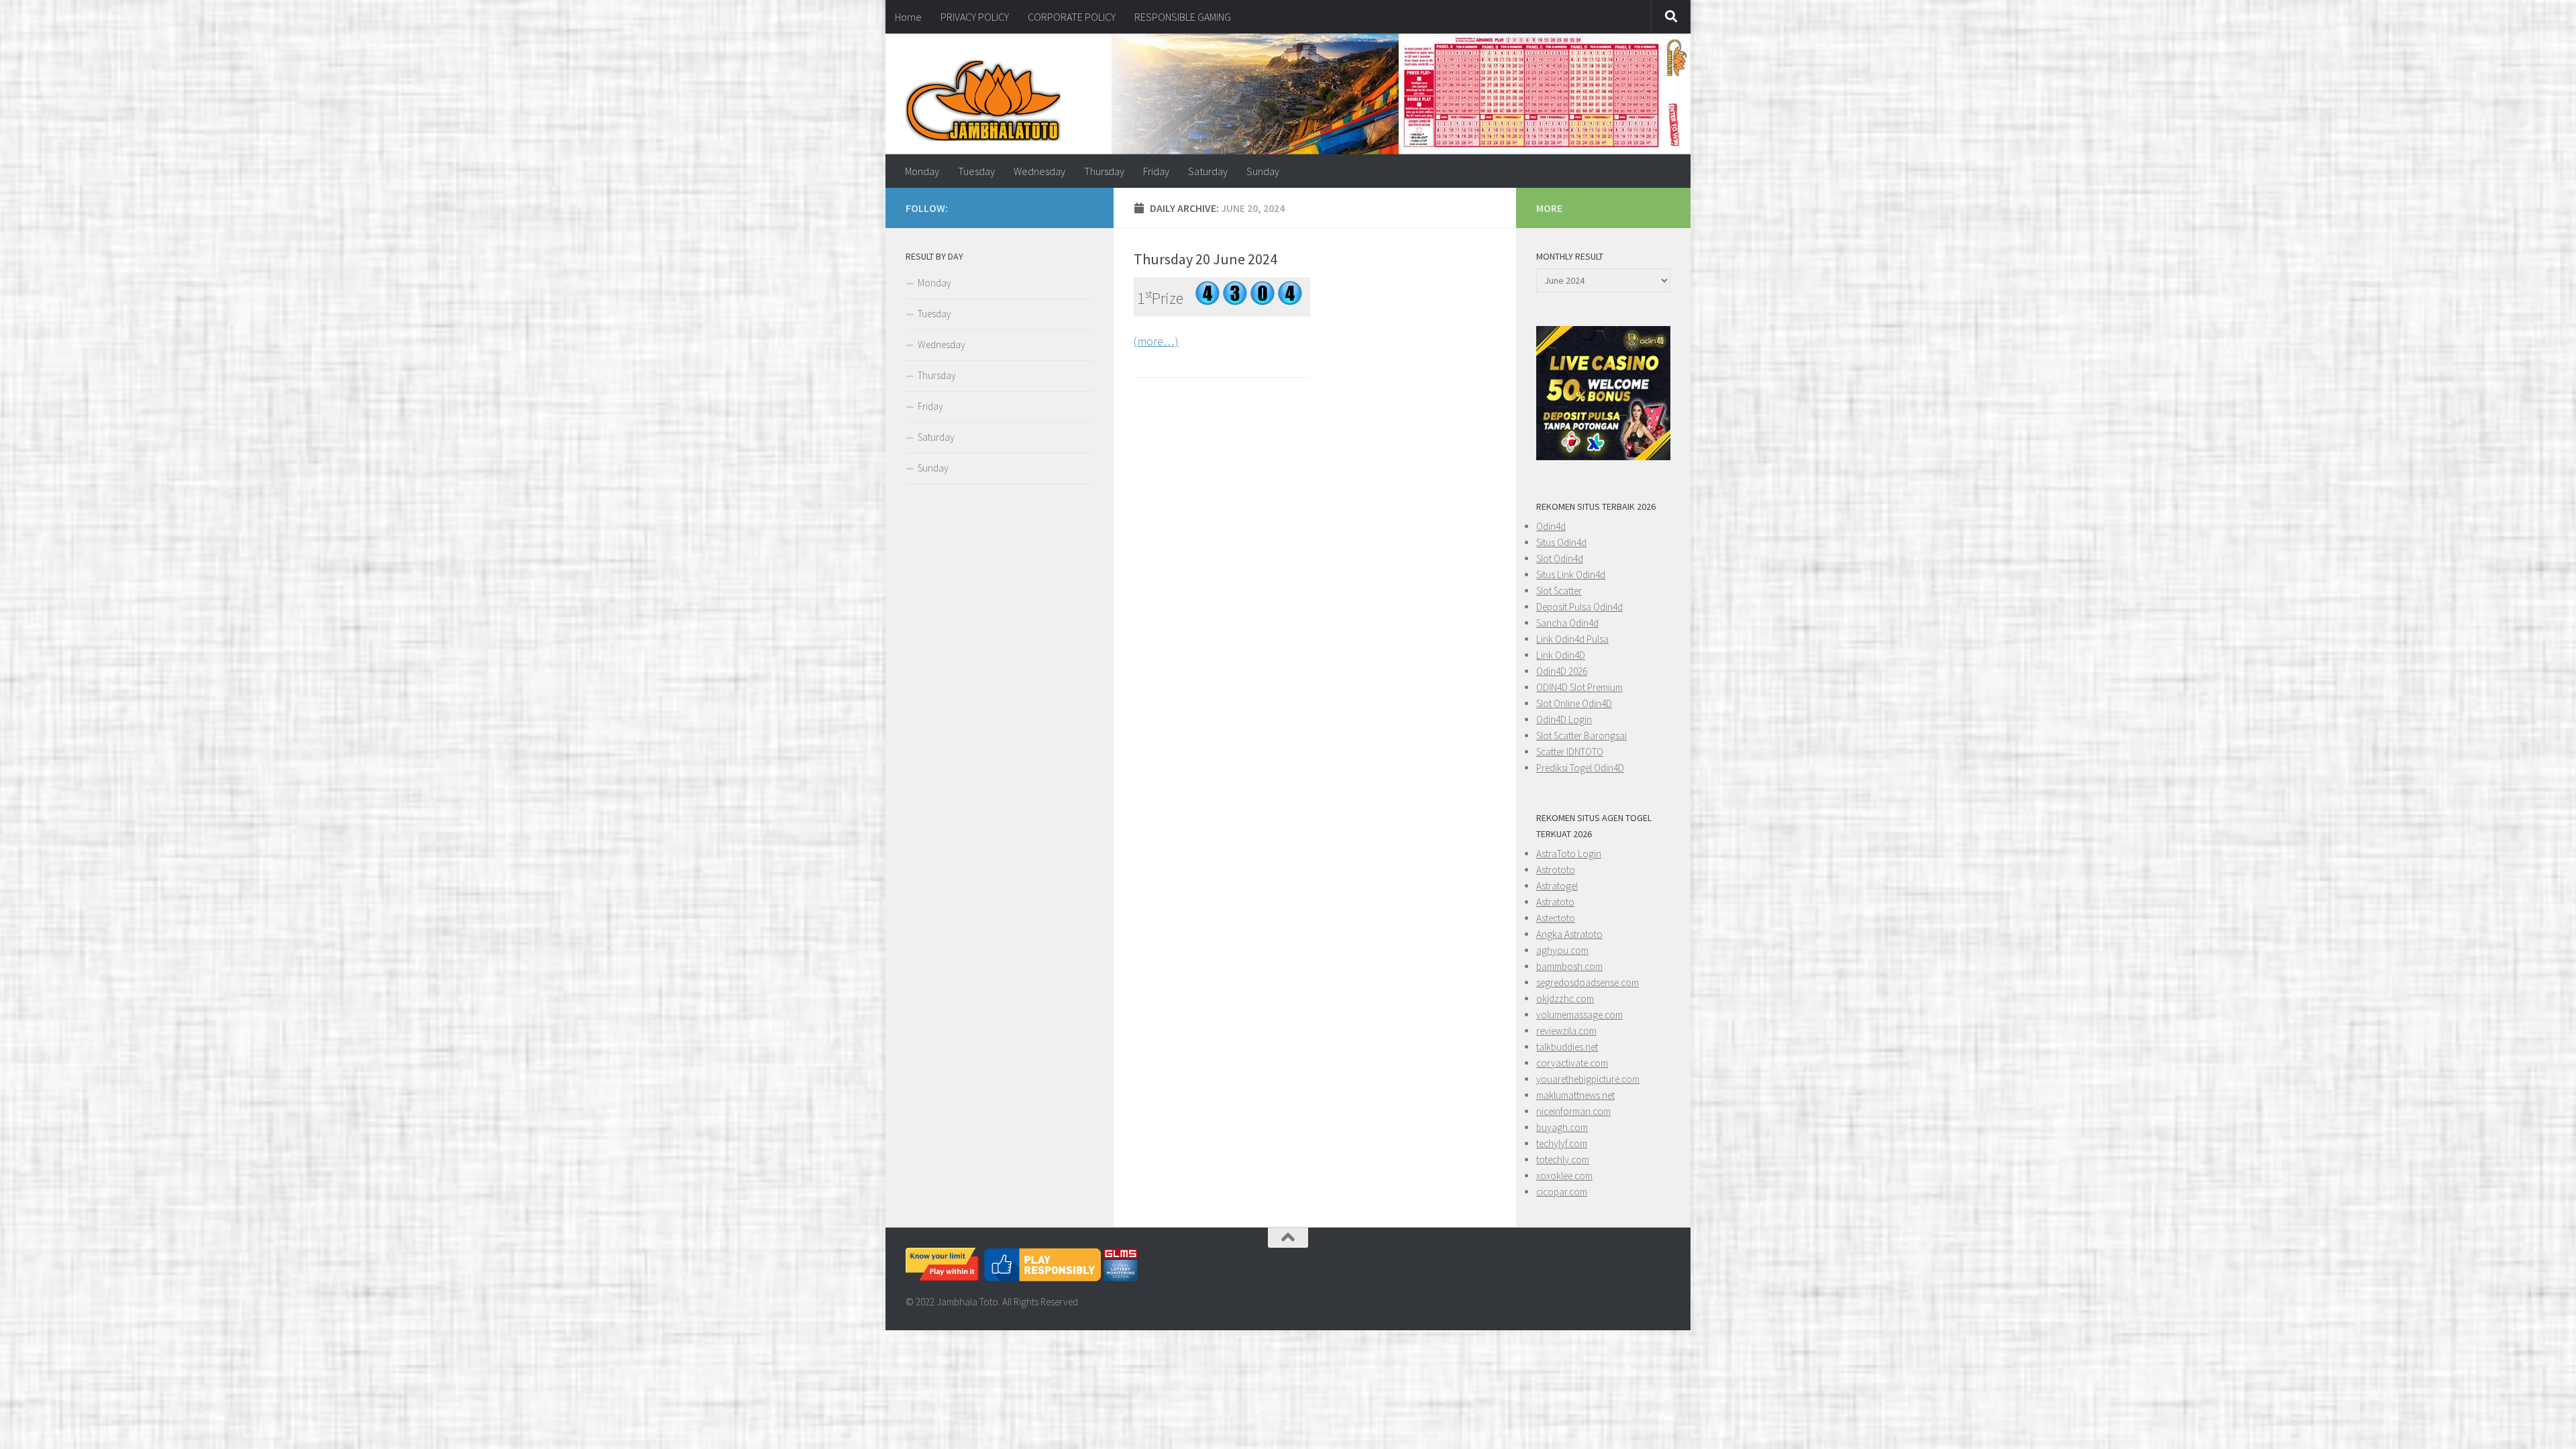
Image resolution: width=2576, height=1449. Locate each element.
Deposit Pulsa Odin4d (1579, 607)
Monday (922, 171)
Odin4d (1551, 526)
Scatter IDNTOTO (1570, 752)
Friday (1156, 171)
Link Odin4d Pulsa (1572, 639)
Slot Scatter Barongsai (1581, 736)
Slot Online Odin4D (1574, 703)
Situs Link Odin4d (1571, 575)
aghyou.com (1562, 950)
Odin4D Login (1564, 719)
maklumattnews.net (1575, 1095)
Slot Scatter (1559, 591)
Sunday (1263, 171)
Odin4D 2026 (1562, 671)
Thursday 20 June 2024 (1205, 259)
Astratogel (1557, 886)
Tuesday (976, 171)
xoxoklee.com (1564, 1176)
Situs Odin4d (1561, 542)
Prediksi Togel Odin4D (1580, 768)
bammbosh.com (1569, 966)
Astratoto (1555, 902)
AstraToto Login (1569, 854)
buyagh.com (1562, 1127)
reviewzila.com (1566, 1031)
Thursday (1104, 171)
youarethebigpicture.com (1588, 1079)
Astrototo (1556, 870)
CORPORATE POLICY (1072, 17)
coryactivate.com (1572, 1063)
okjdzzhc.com (1565, 999)
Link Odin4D (1561, 655)
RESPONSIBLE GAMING (1183, 17)
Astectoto (1556, 918)
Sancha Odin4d (1567, 623)
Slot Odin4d (1560, 558)
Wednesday (1039, 171)
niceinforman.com (1573, 1111)
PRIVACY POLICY (975, 17)
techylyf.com (1562, 1143)
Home (908, 17)
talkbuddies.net (1567, 1047)
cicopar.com (1562, 1192)
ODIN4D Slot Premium (1579, 687)
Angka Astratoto (1569, 934)
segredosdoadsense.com (1588, 982)
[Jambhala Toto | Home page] (983, 101)
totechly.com (1563, 1160)
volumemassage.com (1579, 1015)
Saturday (1208, 171)
